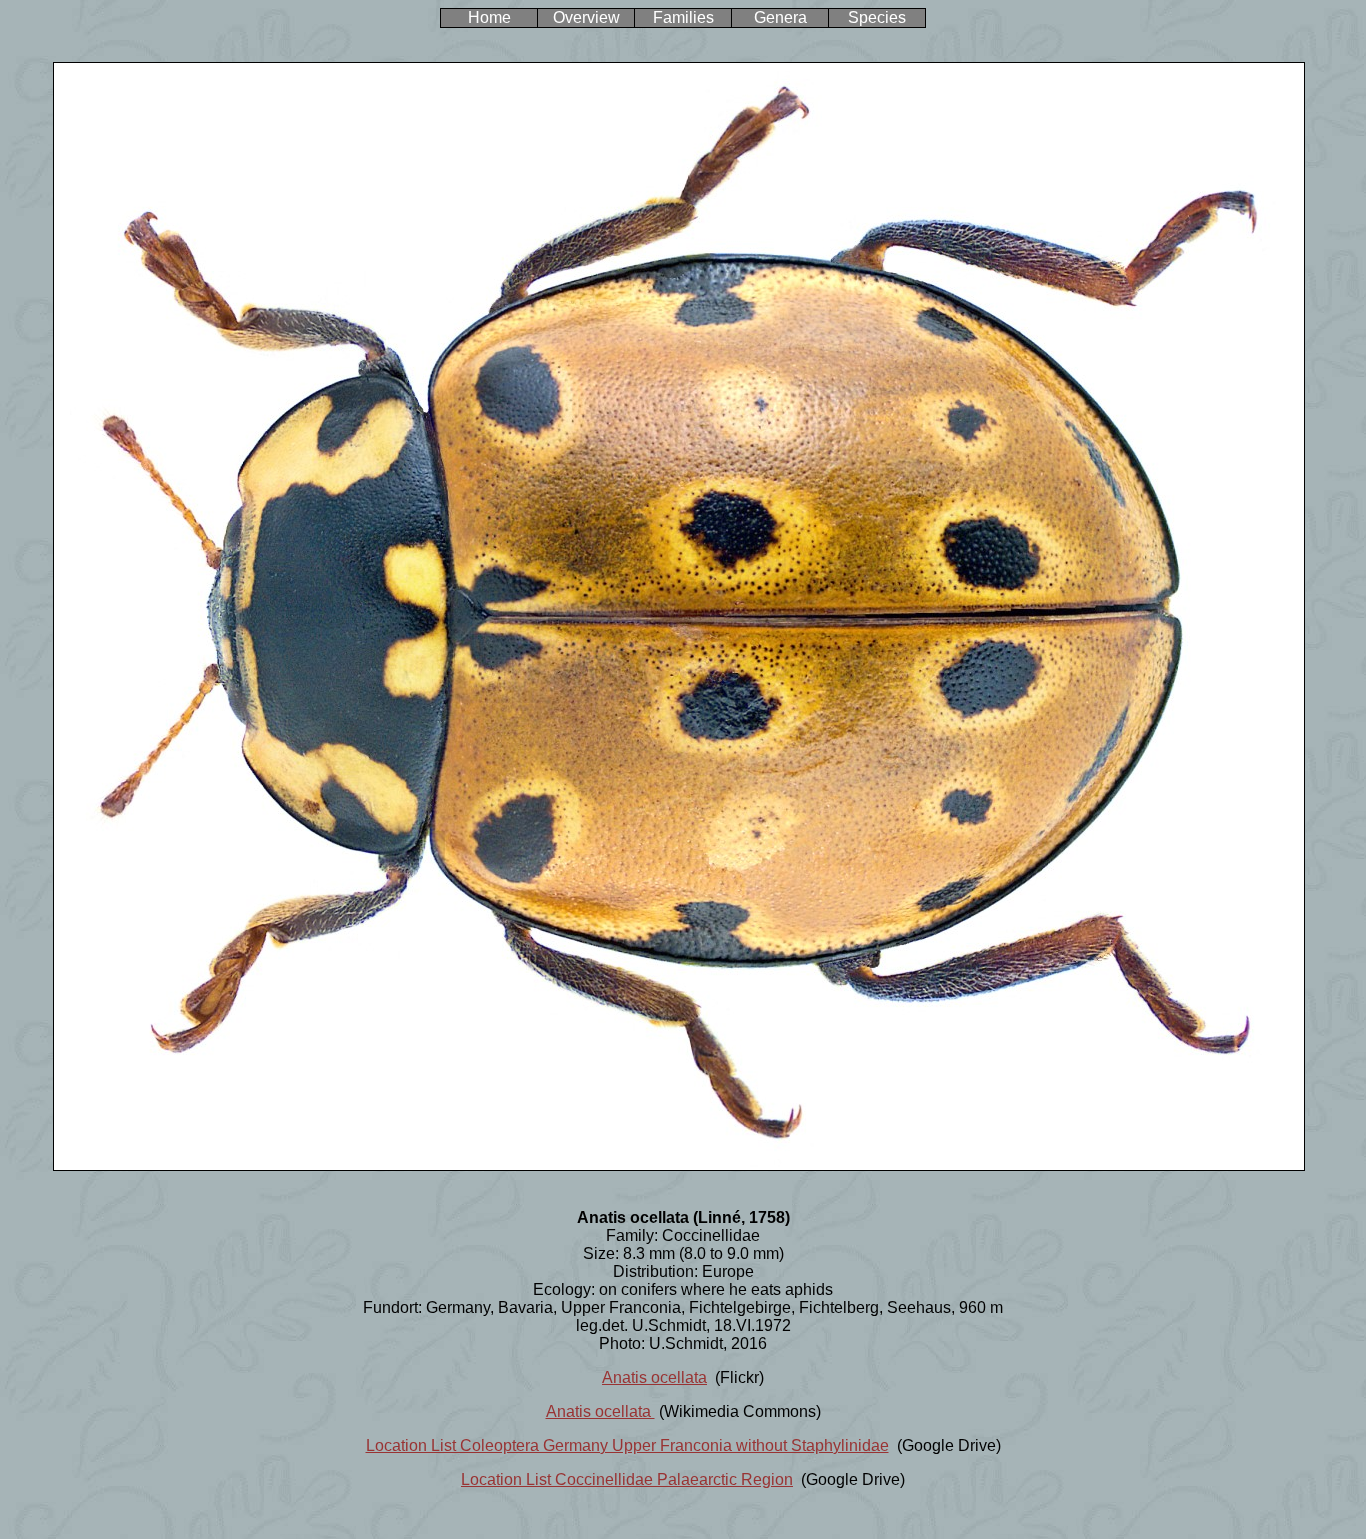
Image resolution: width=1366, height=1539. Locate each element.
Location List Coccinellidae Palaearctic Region (627, 1479)
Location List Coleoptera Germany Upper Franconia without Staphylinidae (627, 1445)
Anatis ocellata (654, 1377)
